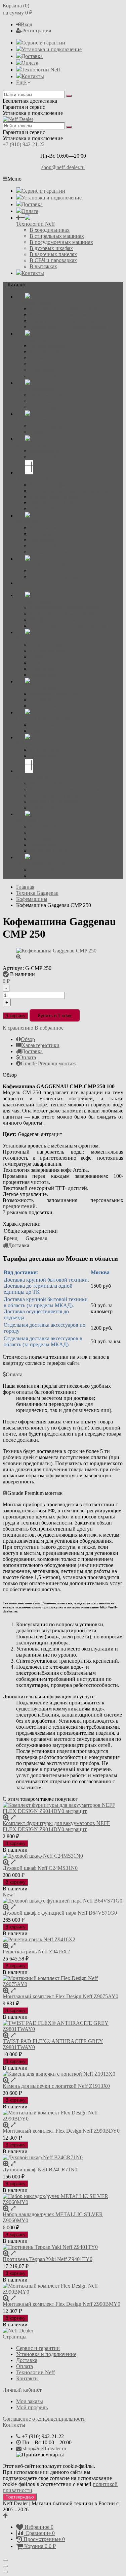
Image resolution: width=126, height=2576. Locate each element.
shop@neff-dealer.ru (63, 167)
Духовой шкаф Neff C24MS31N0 (40, 1868)
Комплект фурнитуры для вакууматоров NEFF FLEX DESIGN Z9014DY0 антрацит (56, 1826)
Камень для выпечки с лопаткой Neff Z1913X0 (56, 2086)
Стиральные (44, 571)
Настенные (42, 534)
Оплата (30, 63)
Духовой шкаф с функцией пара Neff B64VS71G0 (60, 1913)
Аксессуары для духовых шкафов (68, 327)
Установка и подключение (52, 49)
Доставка (32, 56)
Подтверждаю (20, 2497)
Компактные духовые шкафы (63, 315)
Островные (43, 540)
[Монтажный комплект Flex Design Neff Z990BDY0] (63, 2116)
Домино (39, 364)
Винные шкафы (48, 485)
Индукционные (48, 352)
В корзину (15, 1016)
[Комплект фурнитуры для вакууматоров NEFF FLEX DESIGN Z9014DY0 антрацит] (63, 1808)
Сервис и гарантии (43, 43)
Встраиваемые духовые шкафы (65, 309)
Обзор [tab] (28, 1039)
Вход (27, 24)
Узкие (36, 432)
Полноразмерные (49, 426)
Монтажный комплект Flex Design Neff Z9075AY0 (60, 1996)
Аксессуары (43, 376)
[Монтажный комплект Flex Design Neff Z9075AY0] (63, 1981)
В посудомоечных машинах (61, 242)
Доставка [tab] (32, 1051)
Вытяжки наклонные (54, 552)
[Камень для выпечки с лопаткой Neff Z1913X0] (63, 2074)
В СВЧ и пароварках (53, 260)
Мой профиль (32, 2407)
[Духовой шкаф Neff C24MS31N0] (63, 1856)
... (18, 583)
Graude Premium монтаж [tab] (48, 1063)
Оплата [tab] (28, 1057)
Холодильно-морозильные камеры (69, 491)
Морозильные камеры (55, 503)
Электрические (47, 346)
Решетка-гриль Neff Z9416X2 (36, 1952)
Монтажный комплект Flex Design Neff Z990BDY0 (61, 2131)
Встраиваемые (46, 528)
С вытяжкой (44, 370)
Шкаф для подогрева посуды (62, 321)
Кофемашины (45, 451)
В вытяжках (43, 266)
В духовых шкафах (51, 248)
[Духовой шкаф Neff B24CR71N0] (63, 2158)
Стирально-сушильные (56, 577)
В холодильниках (50, 230)
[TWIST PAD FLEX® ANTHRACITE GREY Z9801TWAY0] (63, 2026)
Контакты (33, 76)
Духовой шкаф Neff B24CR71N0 (40, 2170)
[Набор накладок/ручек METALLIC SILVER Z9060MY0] (63, 2199)
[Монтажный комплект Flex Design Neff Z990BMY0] (63, 2289)
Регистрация (37, 30)
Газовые (39, 358)
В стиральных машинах (57, 236)
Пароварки (42, 401)
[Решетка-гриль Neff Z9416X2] (63, 1940)
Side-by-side (43, 509)
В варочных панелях (53, 254)
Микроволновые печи (55, 395)
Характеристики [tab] (40, 1045)
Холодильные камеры (55, 497)
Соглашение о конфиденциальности (44, 2419)
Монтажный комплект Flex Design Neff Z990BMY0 (61, 2304)
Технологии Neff (41, 70)
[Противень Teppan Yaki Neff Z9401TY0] (63, 2247)
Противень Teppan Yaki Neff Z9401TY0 (48, 2259)
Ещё (22, 82)
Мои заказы (30, 2401)
